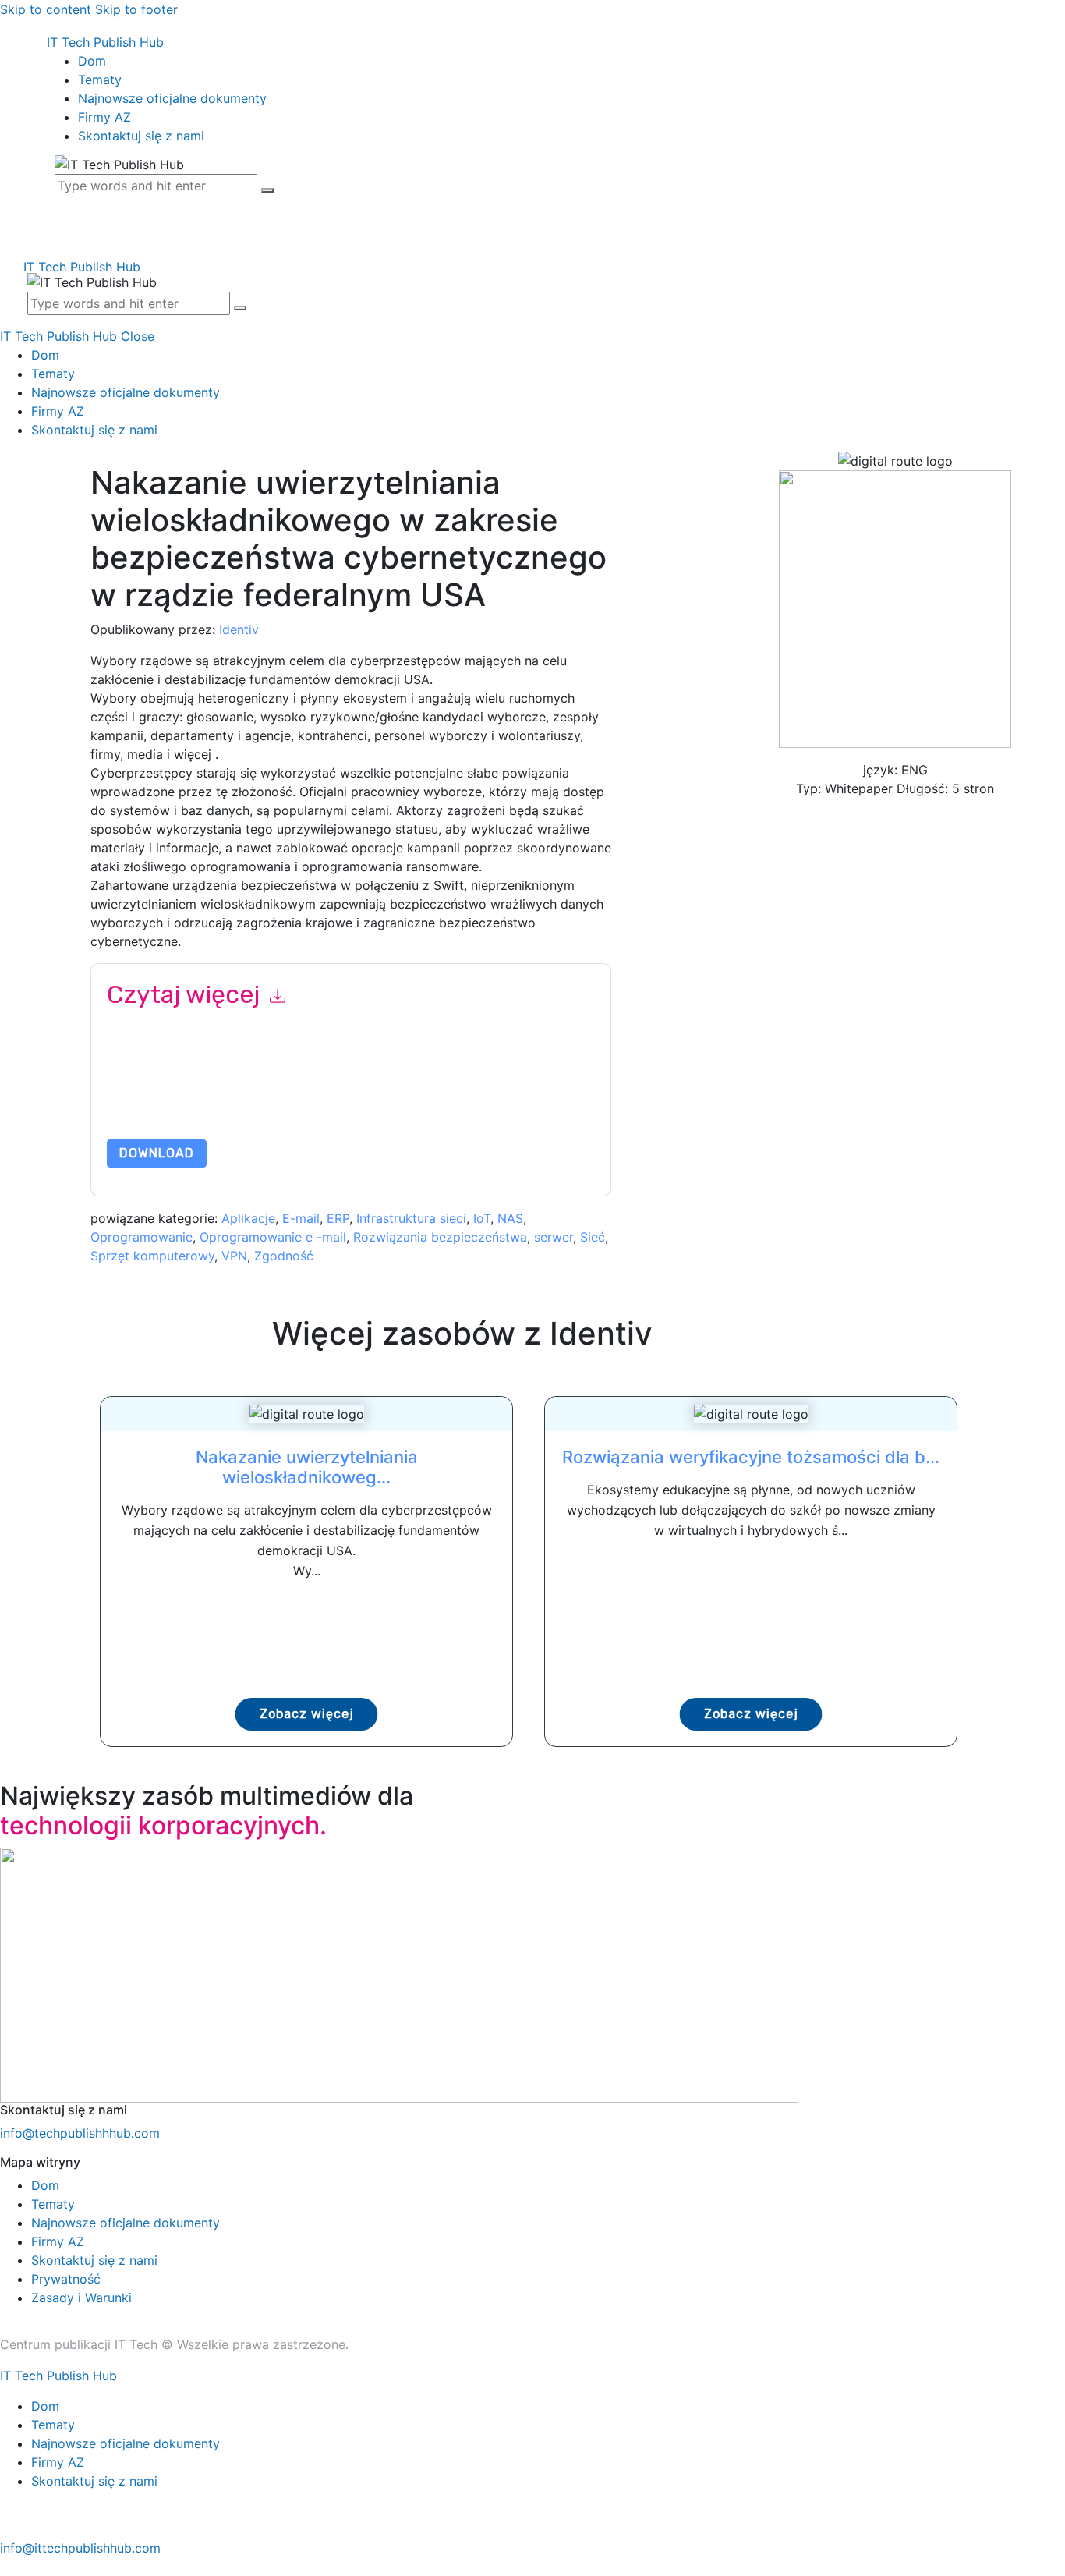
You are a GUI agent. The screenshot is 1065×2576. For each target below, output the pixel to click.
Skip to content (46, 9)
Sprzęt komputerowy (152, 1256)
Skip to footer (136, 9)
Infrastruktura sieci (411, 1218)
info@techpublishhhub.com (80, 2133)
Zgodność (284, 1256)
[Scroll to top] (9, 2567)
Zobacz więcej (307, 1714)
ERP (338, 1218)
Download (157, 1153)
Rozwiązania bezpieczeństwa (440, 1237)
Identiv (239, 629)
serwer (554, 1237)
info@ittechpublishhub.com (80, 2548)
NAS (510, 1218)
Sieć (593, 1237)
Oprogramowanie (142, 1237)
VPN (234, 1256)
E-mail (301, 1218)
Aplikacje (248, 1218)
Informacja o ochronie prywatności (304, 1102)
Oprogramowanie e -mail (273, 1237)
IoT (482, 1218)
